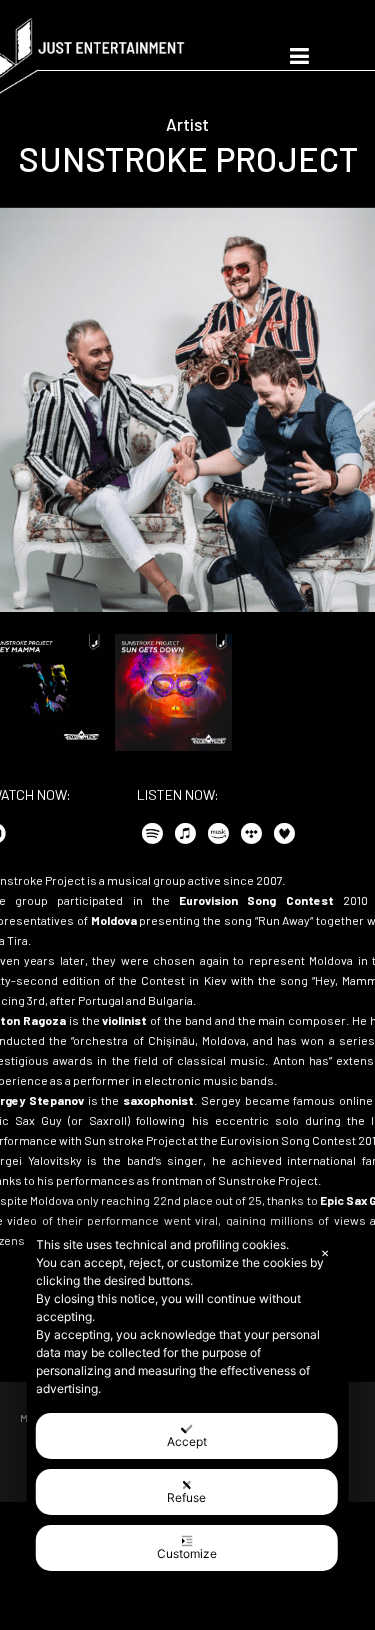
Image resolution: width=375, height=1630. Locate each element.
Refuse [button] (186, 1497)
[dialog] (187, 1403)
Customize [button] (187, 1553)
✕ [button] (325, 1253)
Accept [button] (187, 1441)
